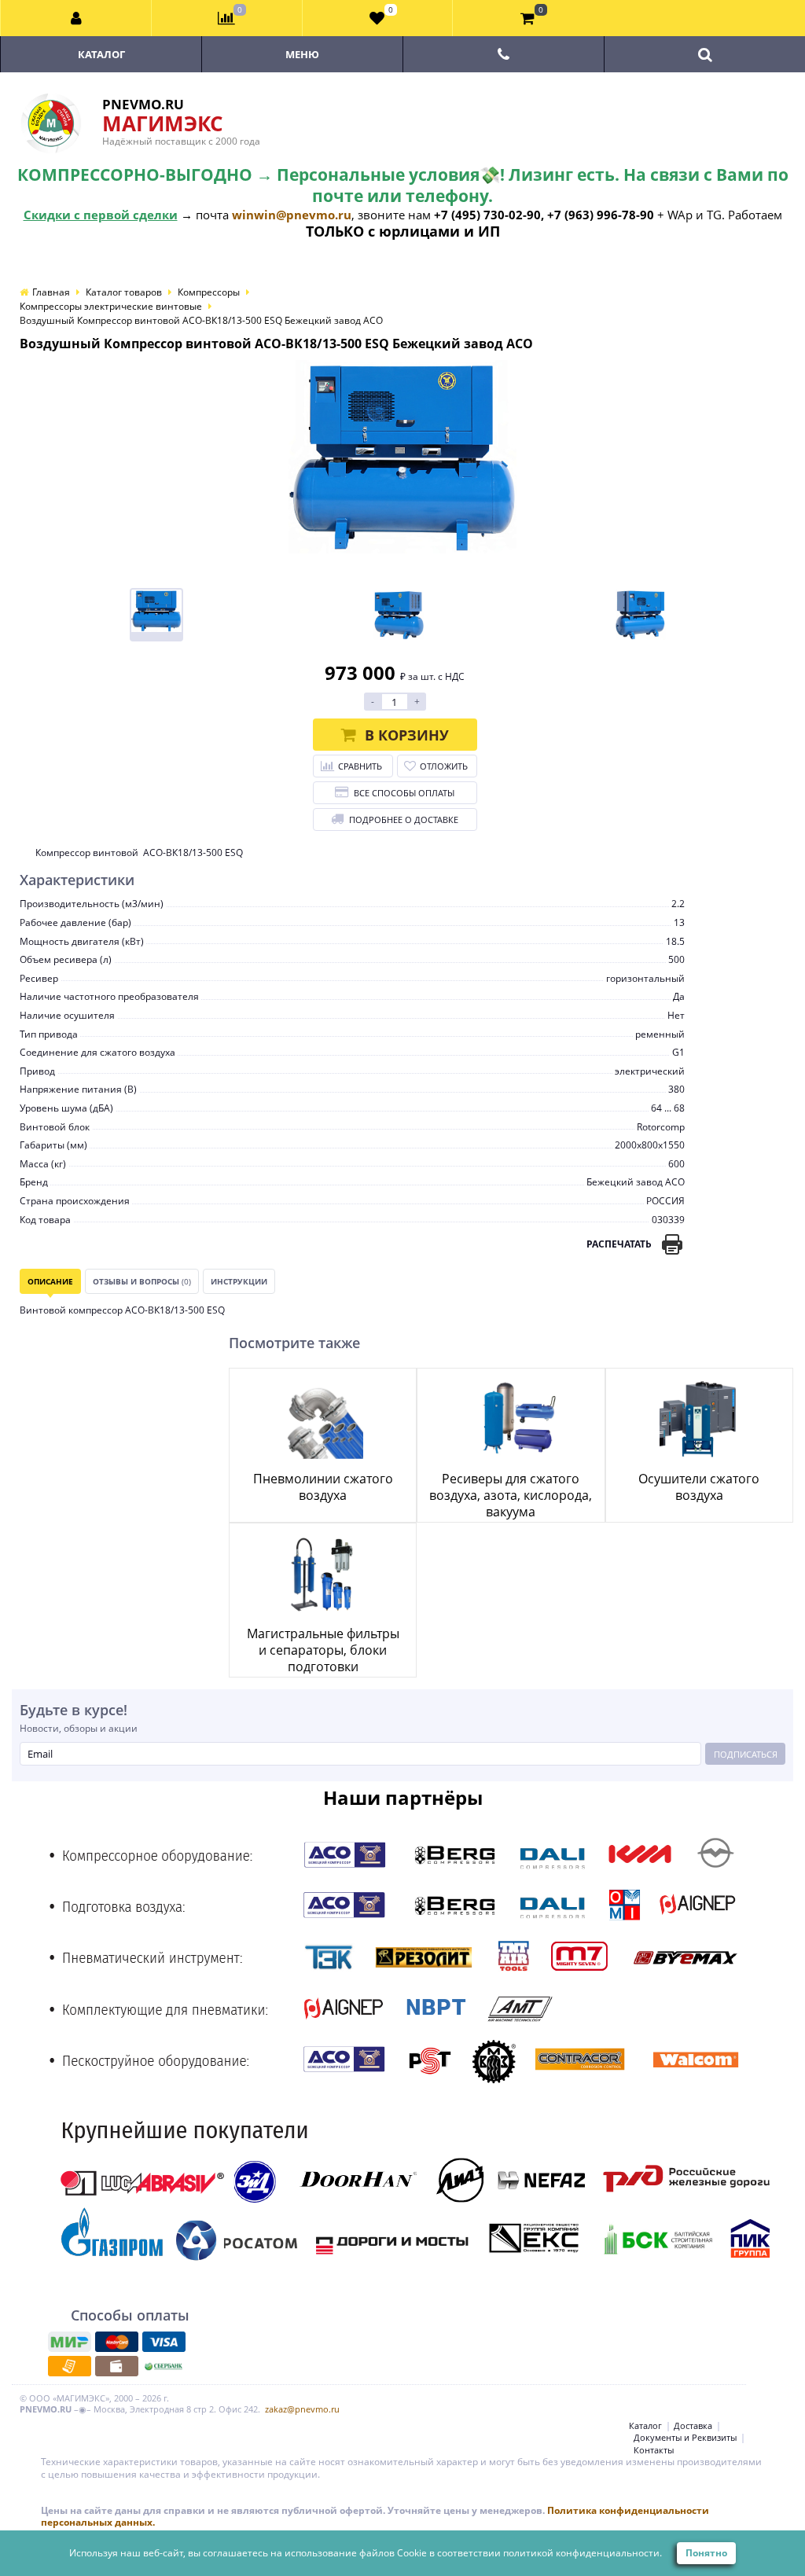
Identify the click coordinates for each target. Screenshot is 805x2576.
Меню (302, 54)
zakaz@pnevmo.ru (302, 2409)
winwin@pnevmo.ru (292, 215)
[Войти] (76, 18)
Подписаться (746, 1754)
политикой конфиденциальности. (583, 2553)
